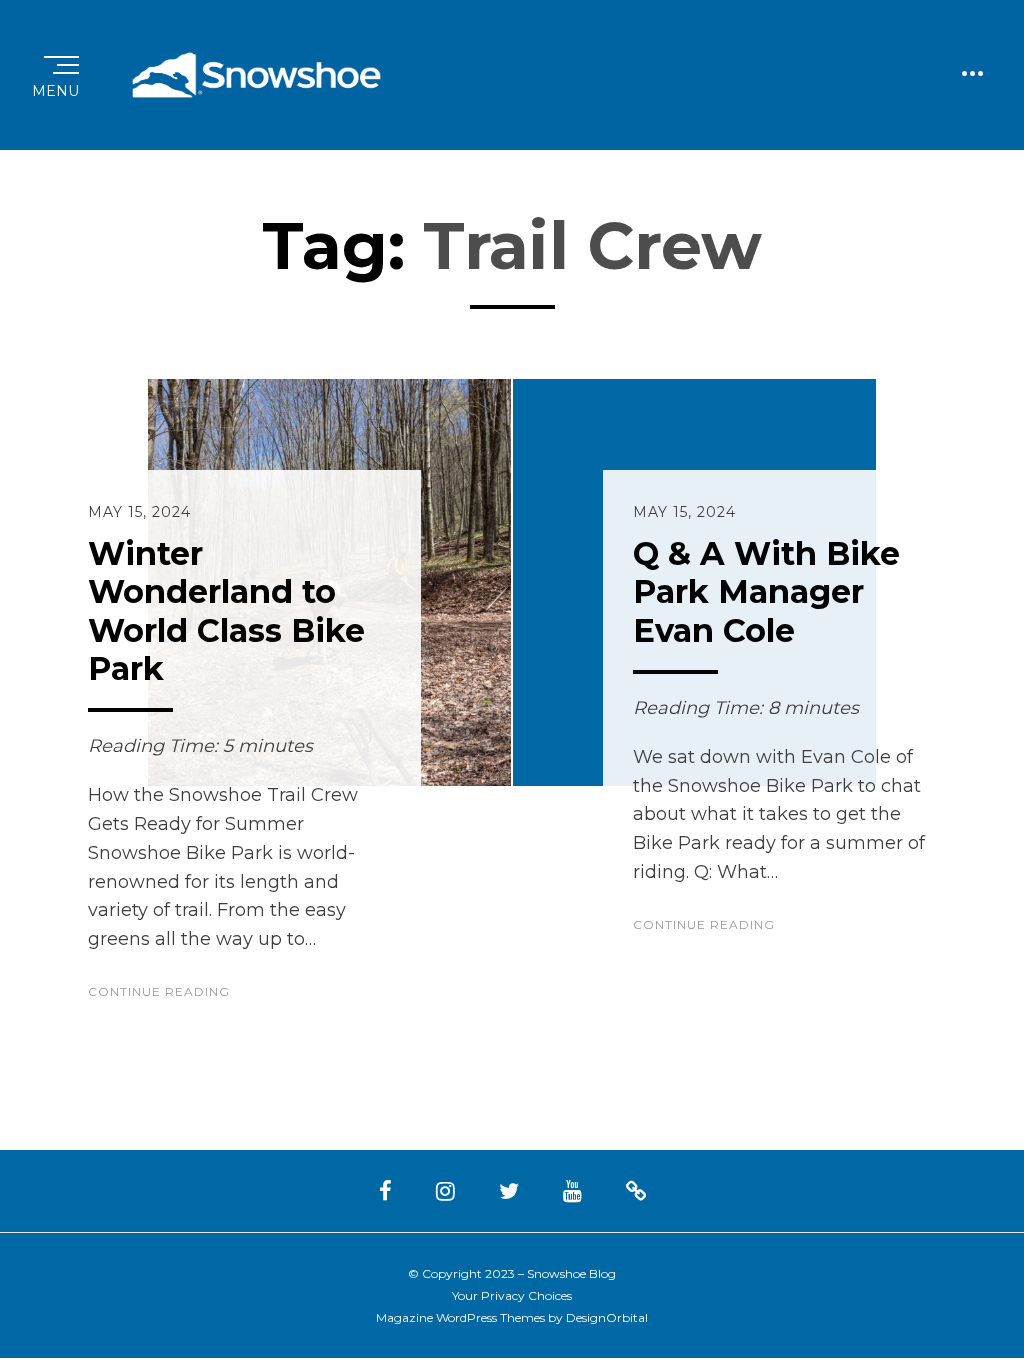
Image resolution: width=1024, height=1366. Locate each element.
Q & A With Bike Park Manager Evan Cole (766, 592)
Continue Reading (159, 991)
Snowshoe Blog (571, 1273)
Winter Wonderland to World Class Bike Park (226, 611)
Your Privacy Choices (512, 1295)
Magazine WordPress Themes (460, 1317)
